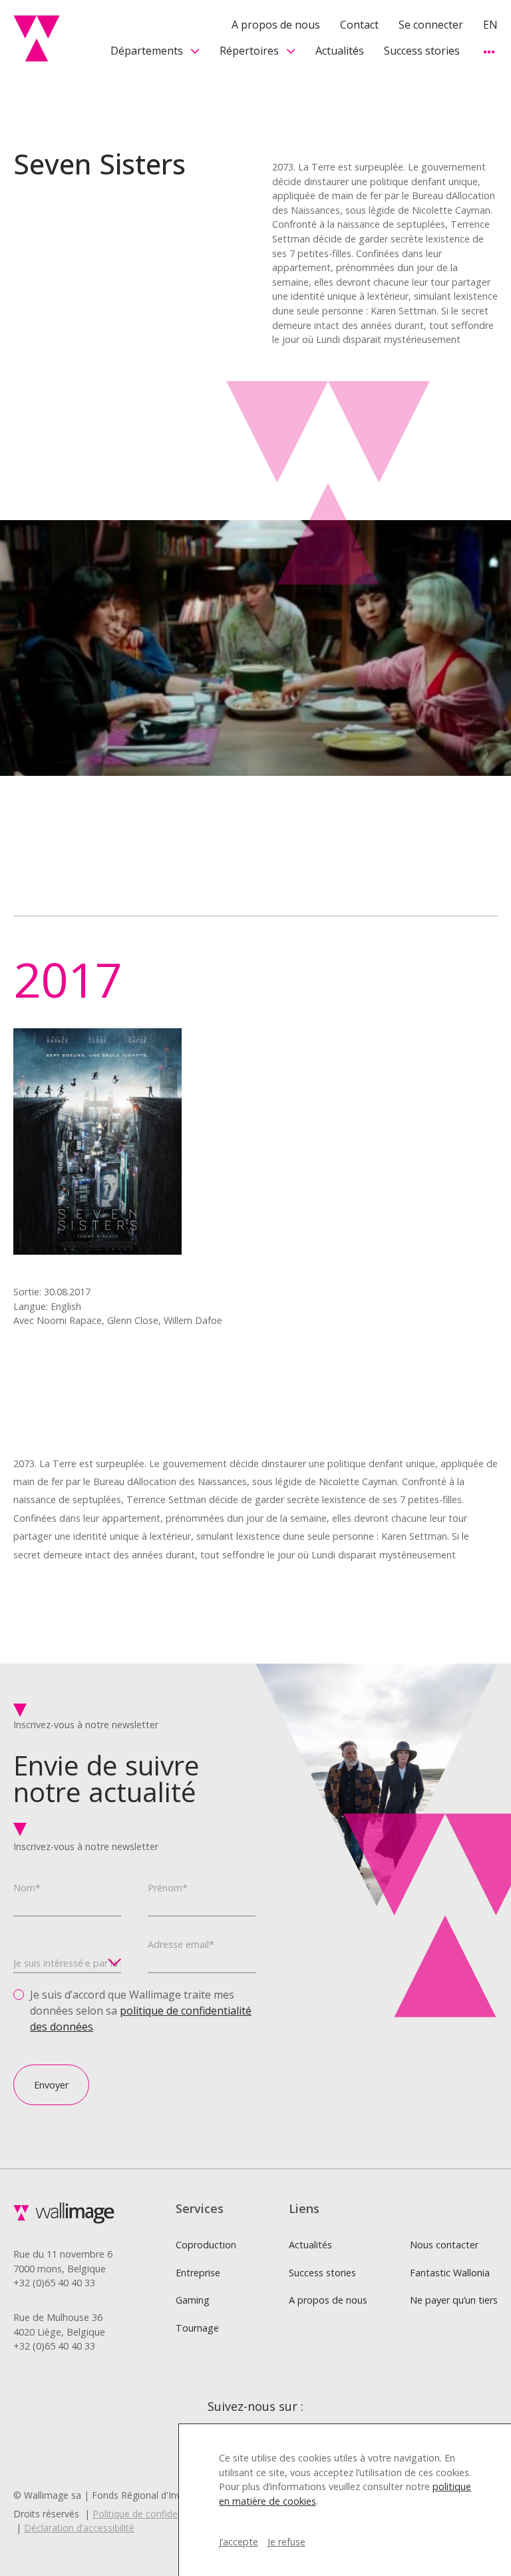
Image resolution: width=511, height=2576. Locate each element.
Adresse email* (181, 1944)
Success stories (422, 51)
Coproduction (206, 2245)
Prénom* (168, 1888)
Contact (359, 25)
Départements (147, 51)
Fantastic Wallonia (450, 2273)
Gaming (193, 2300)
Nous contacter (444, 2245)
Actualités (340, 51)
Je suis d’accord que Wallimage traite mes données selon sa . (141, 2011)
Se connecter (431, 25)
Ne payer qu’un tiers (454, 2300)
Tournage (197, 2328)
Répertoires (249, 51)
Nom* (27, 1888)
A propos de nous (276, 25)
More (489, 52)
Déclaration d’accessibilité (79, 2528)
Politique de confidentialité (149, 2514)
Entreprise (198, 2273)
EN (490, 25)
